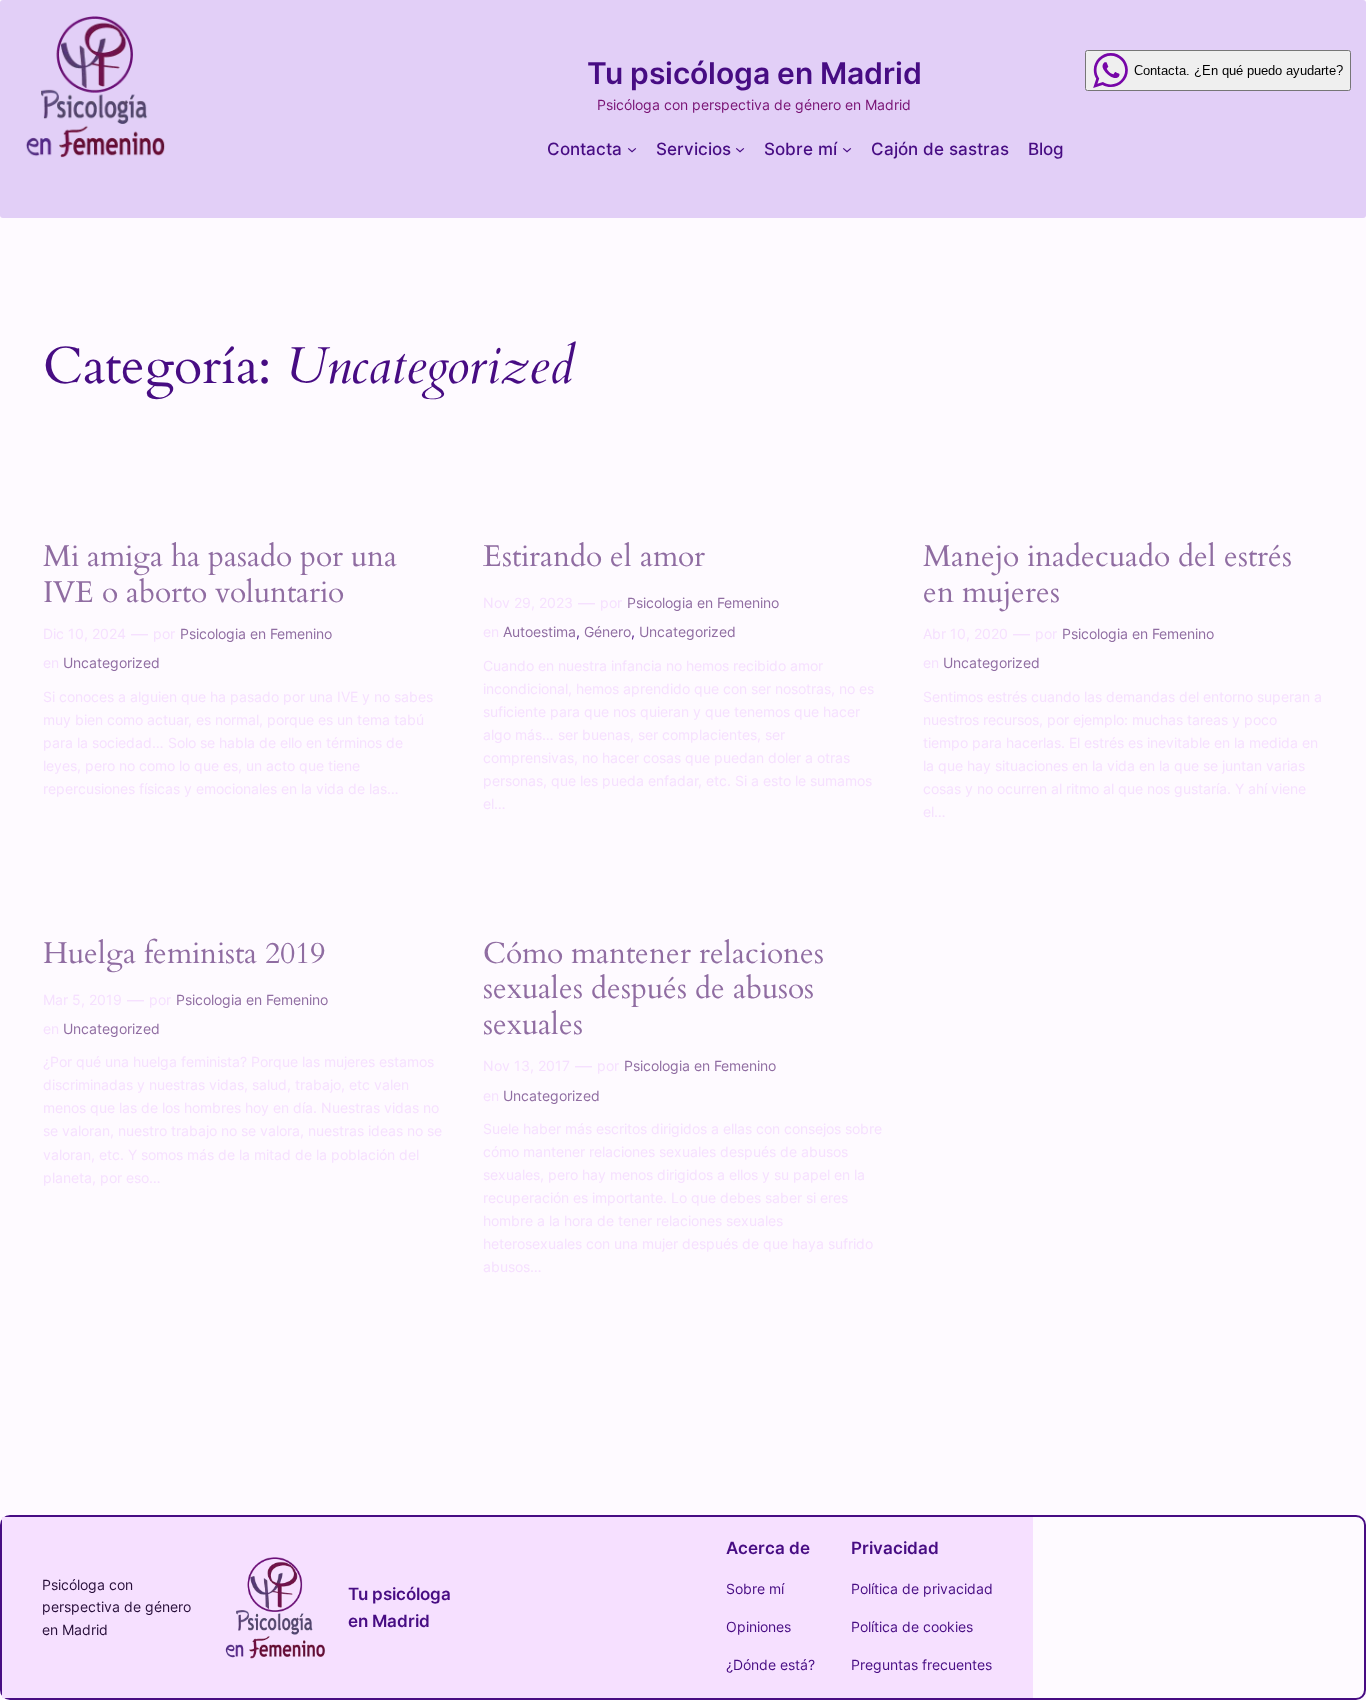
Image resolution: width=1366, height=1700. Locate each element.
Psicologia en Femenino (256, 633)
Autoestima (539, 631)
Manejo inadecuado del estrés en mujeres (1107, 575)
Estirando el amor (594, 558)
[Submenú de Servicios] (740, 149)
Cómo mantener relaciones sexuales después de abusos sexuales (653, 990)
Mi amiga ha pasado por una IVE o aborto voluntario (220, 575)
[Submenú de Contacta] (632, 149)
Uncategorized (111, 662)
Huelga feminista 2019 (184, 955)
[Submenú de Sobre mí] (847, 149)
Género (607, 631)
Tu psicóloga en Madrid (754, 73)
